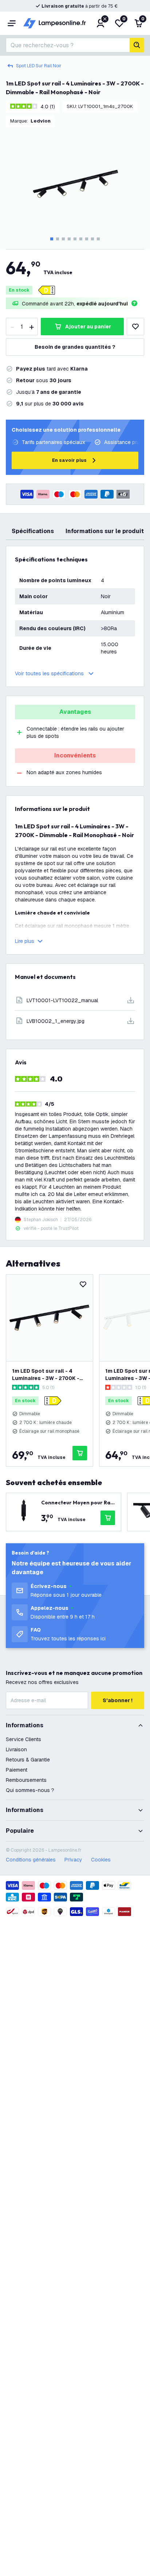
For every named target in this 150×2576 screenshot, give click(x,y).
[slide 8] (92, 239)
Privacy (73, 1860)
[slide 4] (69, 239)
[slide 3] (63, 239)
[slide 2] (58, 239)
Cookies (101, 1860)
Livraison (16, 1749)
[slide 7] (87, 239)
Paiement (17, 1770)
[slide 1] (52, 239)
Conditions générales (31, 1860)
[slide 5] (75, 239)
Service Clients (23, 1739)
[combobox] (68, 45)
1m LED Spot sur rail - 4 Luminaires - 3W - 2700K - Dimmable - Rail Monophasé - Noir (49, 1375)
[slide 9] (98, 239)
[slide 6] (81, 239)
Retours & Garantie (28, 1760)
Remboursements (26, 1780)
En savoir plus (69, 460)
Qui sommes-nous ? (30, 1790)
